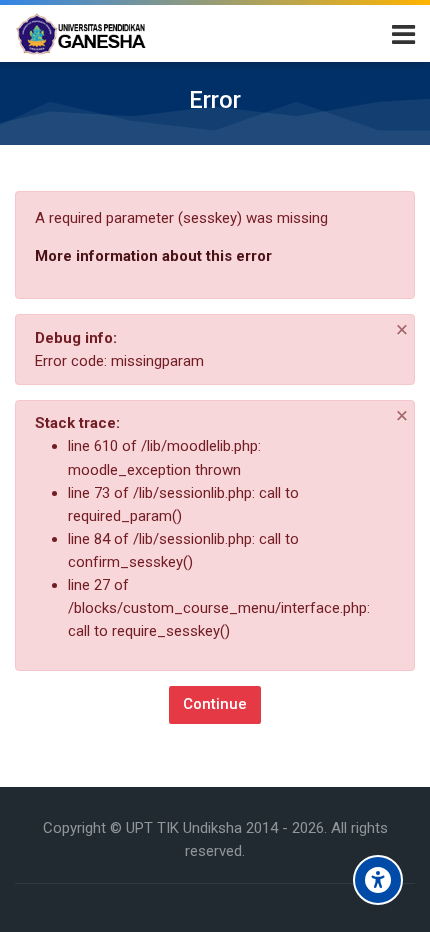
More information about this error (153, 256)
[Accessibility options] (378, 880)
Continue (215, 704)
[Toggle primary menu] (403, 33)
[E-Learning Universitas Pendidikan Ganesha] (81, 34)
